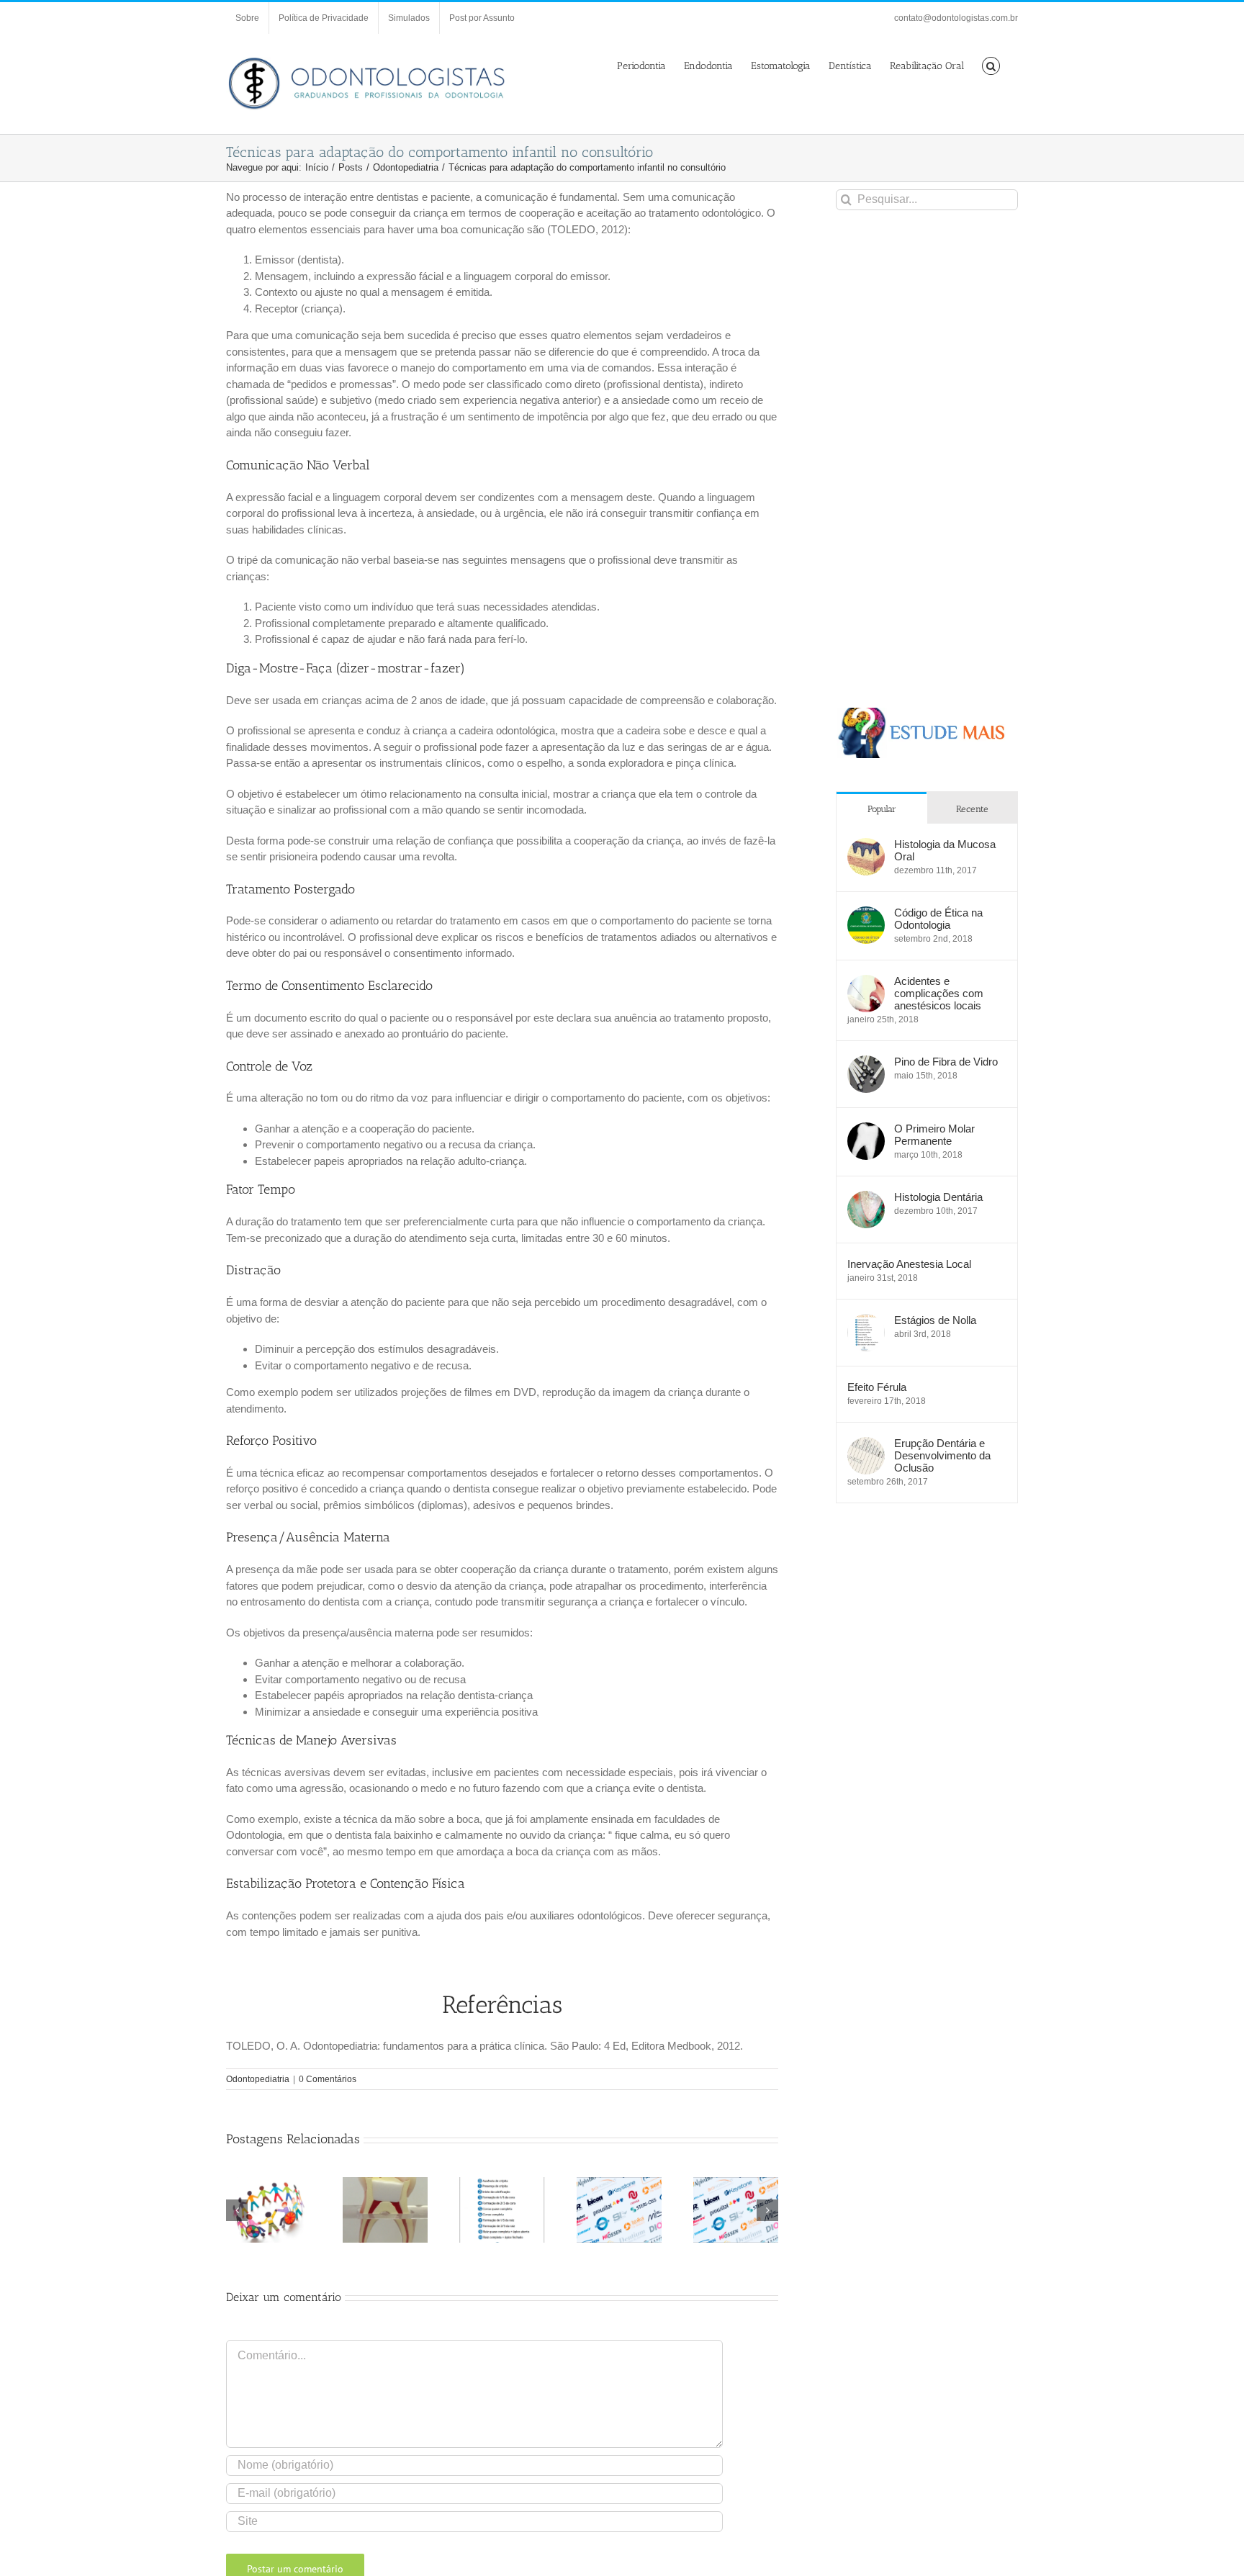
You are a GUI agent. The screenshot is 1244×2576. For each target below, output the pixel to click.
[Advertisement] (927, 459)
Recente (972, 809)
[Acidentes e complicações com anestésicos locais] (866, 982)
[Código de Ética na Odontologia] (866, 914)
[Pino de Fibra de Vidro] (866, 1063)
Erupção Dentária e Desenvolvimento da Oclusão (942, 1455)
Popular (882, 809)
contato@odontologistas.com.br (956, 18)
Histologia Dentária (938, 1197)
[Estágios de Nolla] (866, 1321)
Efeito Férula (877, 1387)
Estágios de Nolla (935, 1320)
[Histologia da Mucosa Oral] (866, 846)
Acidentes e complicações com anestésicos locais (939, 993)
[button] (991, 65)
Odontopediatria (258, 2079)
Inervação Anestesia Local (909, 1264)
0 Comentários (328, 2079)
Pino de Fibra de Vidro (946, 1062)
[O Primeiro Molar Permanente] (866, 1130)
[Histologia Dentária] (866, 1198)
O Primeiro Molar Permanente (934, 1135)
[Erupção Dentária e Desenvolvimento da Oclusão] (866, 1445)
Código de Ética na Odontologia (938, 919)
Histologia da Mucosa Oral (945, 850)
